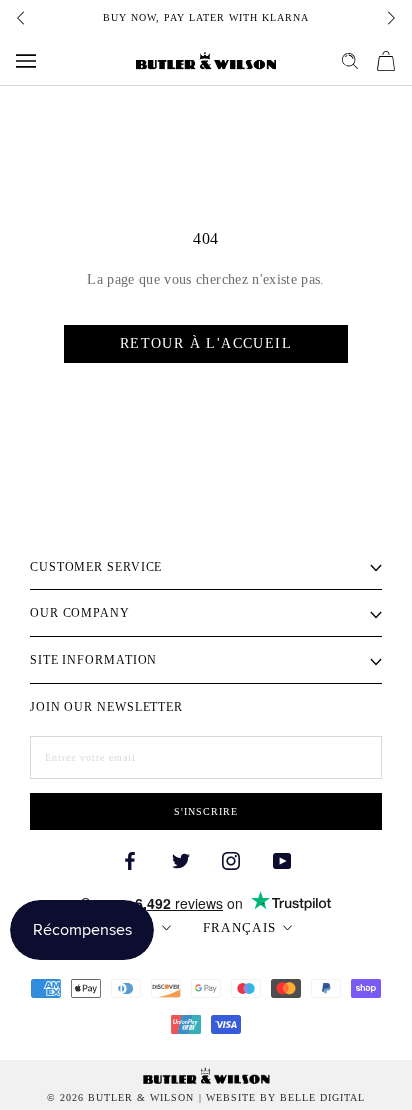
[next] (390, 18)
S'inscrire (206, 811)
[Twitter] (181, 859)
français (239, 927)
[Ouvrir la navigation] (26, 61)
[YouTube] (282, 859)
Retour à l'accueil (206, 343)
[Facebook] (130, 859)
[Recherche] (350, 61)
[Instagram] (231, 859)
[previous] (22, 18)
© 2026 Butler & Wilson (120, 1098)
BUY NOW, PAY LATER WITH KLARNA (206, 17)
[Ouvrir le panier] (386, 61)
